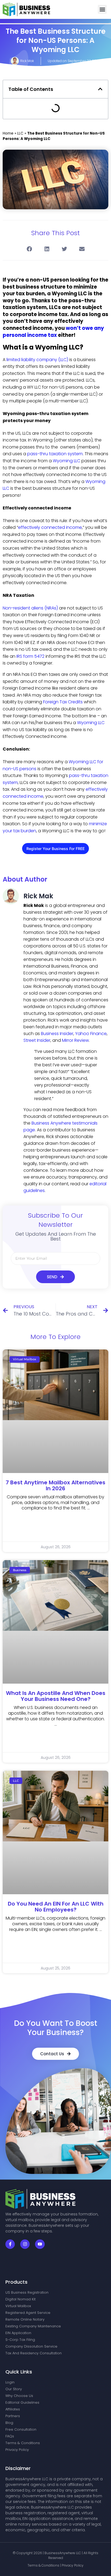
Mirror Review (75, 1040)
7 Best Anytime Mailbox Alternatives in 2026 (55, 1485)
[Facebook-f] (10, 2244)
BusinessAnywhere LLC (63, 2553)
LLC (20, 133)
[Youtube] (40, 2244)
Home (8, 133)
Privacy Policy (73, 2565)
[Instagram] (25, 2244)
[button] (102, 9)
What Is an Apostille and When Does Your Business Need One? (56, 1696)
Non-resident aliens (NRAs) (30, 608)
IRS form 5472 (30, 656)
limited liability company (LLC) (37, 360)
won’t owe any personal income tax (53, 332)
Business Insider (57, 1034)
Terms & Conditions (44, 2565)
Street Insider (37, 1040)
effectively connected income (50, 527)
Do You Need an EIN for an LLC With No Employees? (56, 1907)
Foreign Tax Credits (63, 702)
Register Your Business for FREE (55, 849)
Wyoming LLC (67, 461)
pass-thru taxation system (55, 454)
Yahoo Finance (91, 1034)
